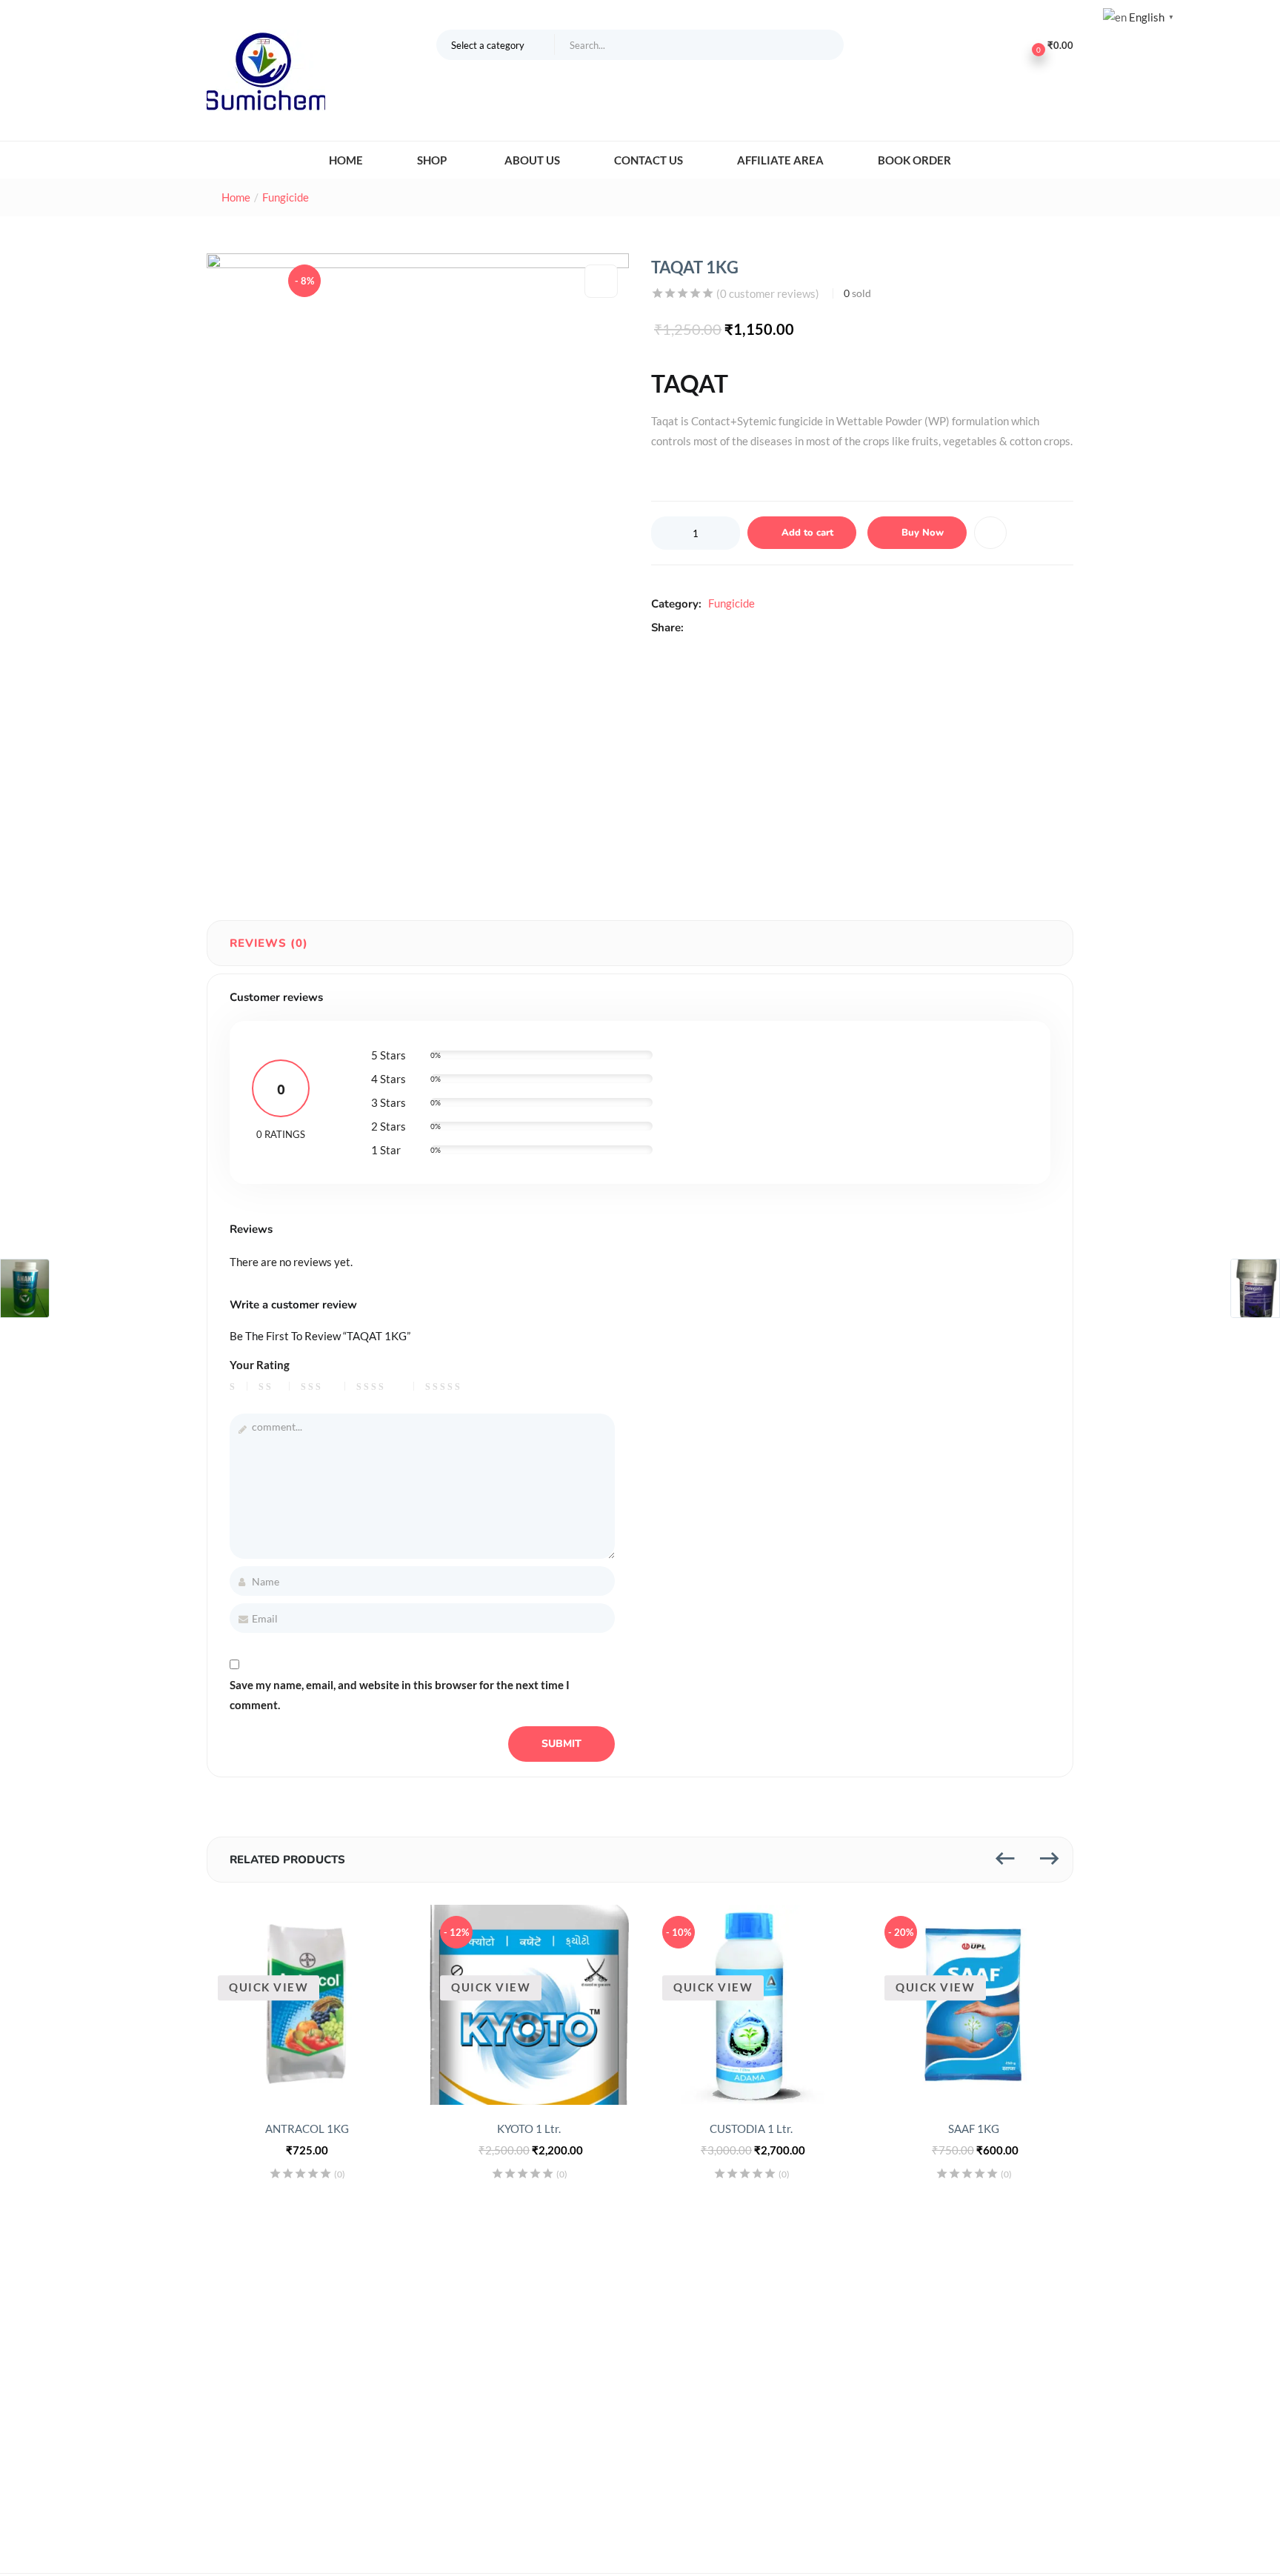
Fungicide (286, 197)
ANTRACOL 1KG (307, 2129)
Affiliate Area (780, 160)
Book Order (914, 160)
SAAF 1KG (974, 2129)
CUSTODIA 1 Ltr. (751, 2129)
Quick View (269, 1988)
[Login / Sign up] (995, 44)
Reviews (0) (269, 943)
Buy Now (923, 533)
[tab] (269, 943)
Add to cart (807, 533)
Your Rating (260, 1365)
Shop (433, 160)
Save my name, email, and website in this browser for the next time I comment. (400, 1695)
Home (346, 160)
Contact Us (649, 160)
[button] (496, 44)
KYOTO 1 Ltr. (529, 2129)
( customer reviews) (768, 293)
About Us (532, 160)
